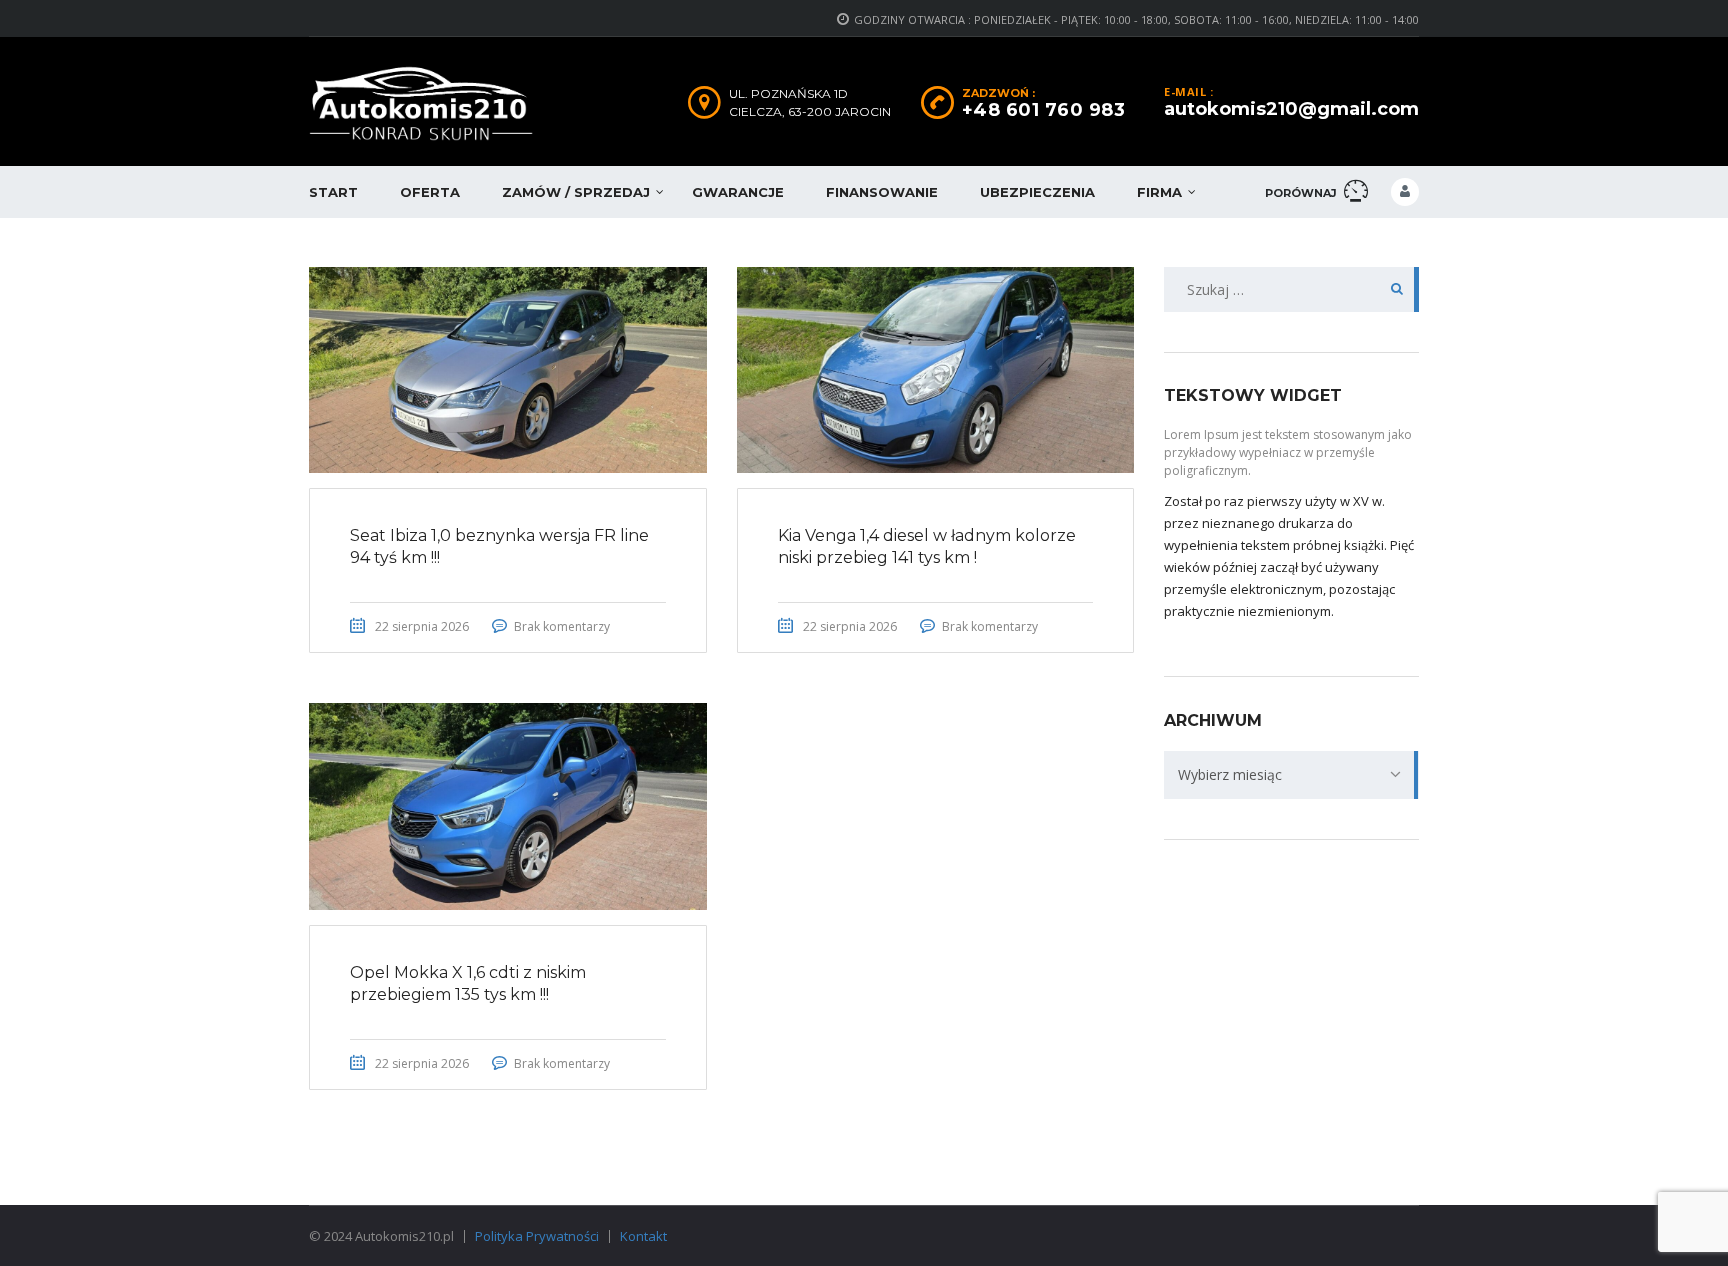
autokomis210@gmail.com (1291, 109)
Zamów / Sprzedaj (576, 192)
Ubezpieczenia (1037, 192)
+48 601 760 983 (1044, 110)
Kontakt (643, 1236)
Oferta (430, 192)
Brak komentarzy (562, 626)
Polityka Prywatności (537, 1236)
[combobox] (1291, 775)
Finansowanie (882, 192)
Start (333, 192)
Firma (1159, 192)
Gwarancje (738, 192)
